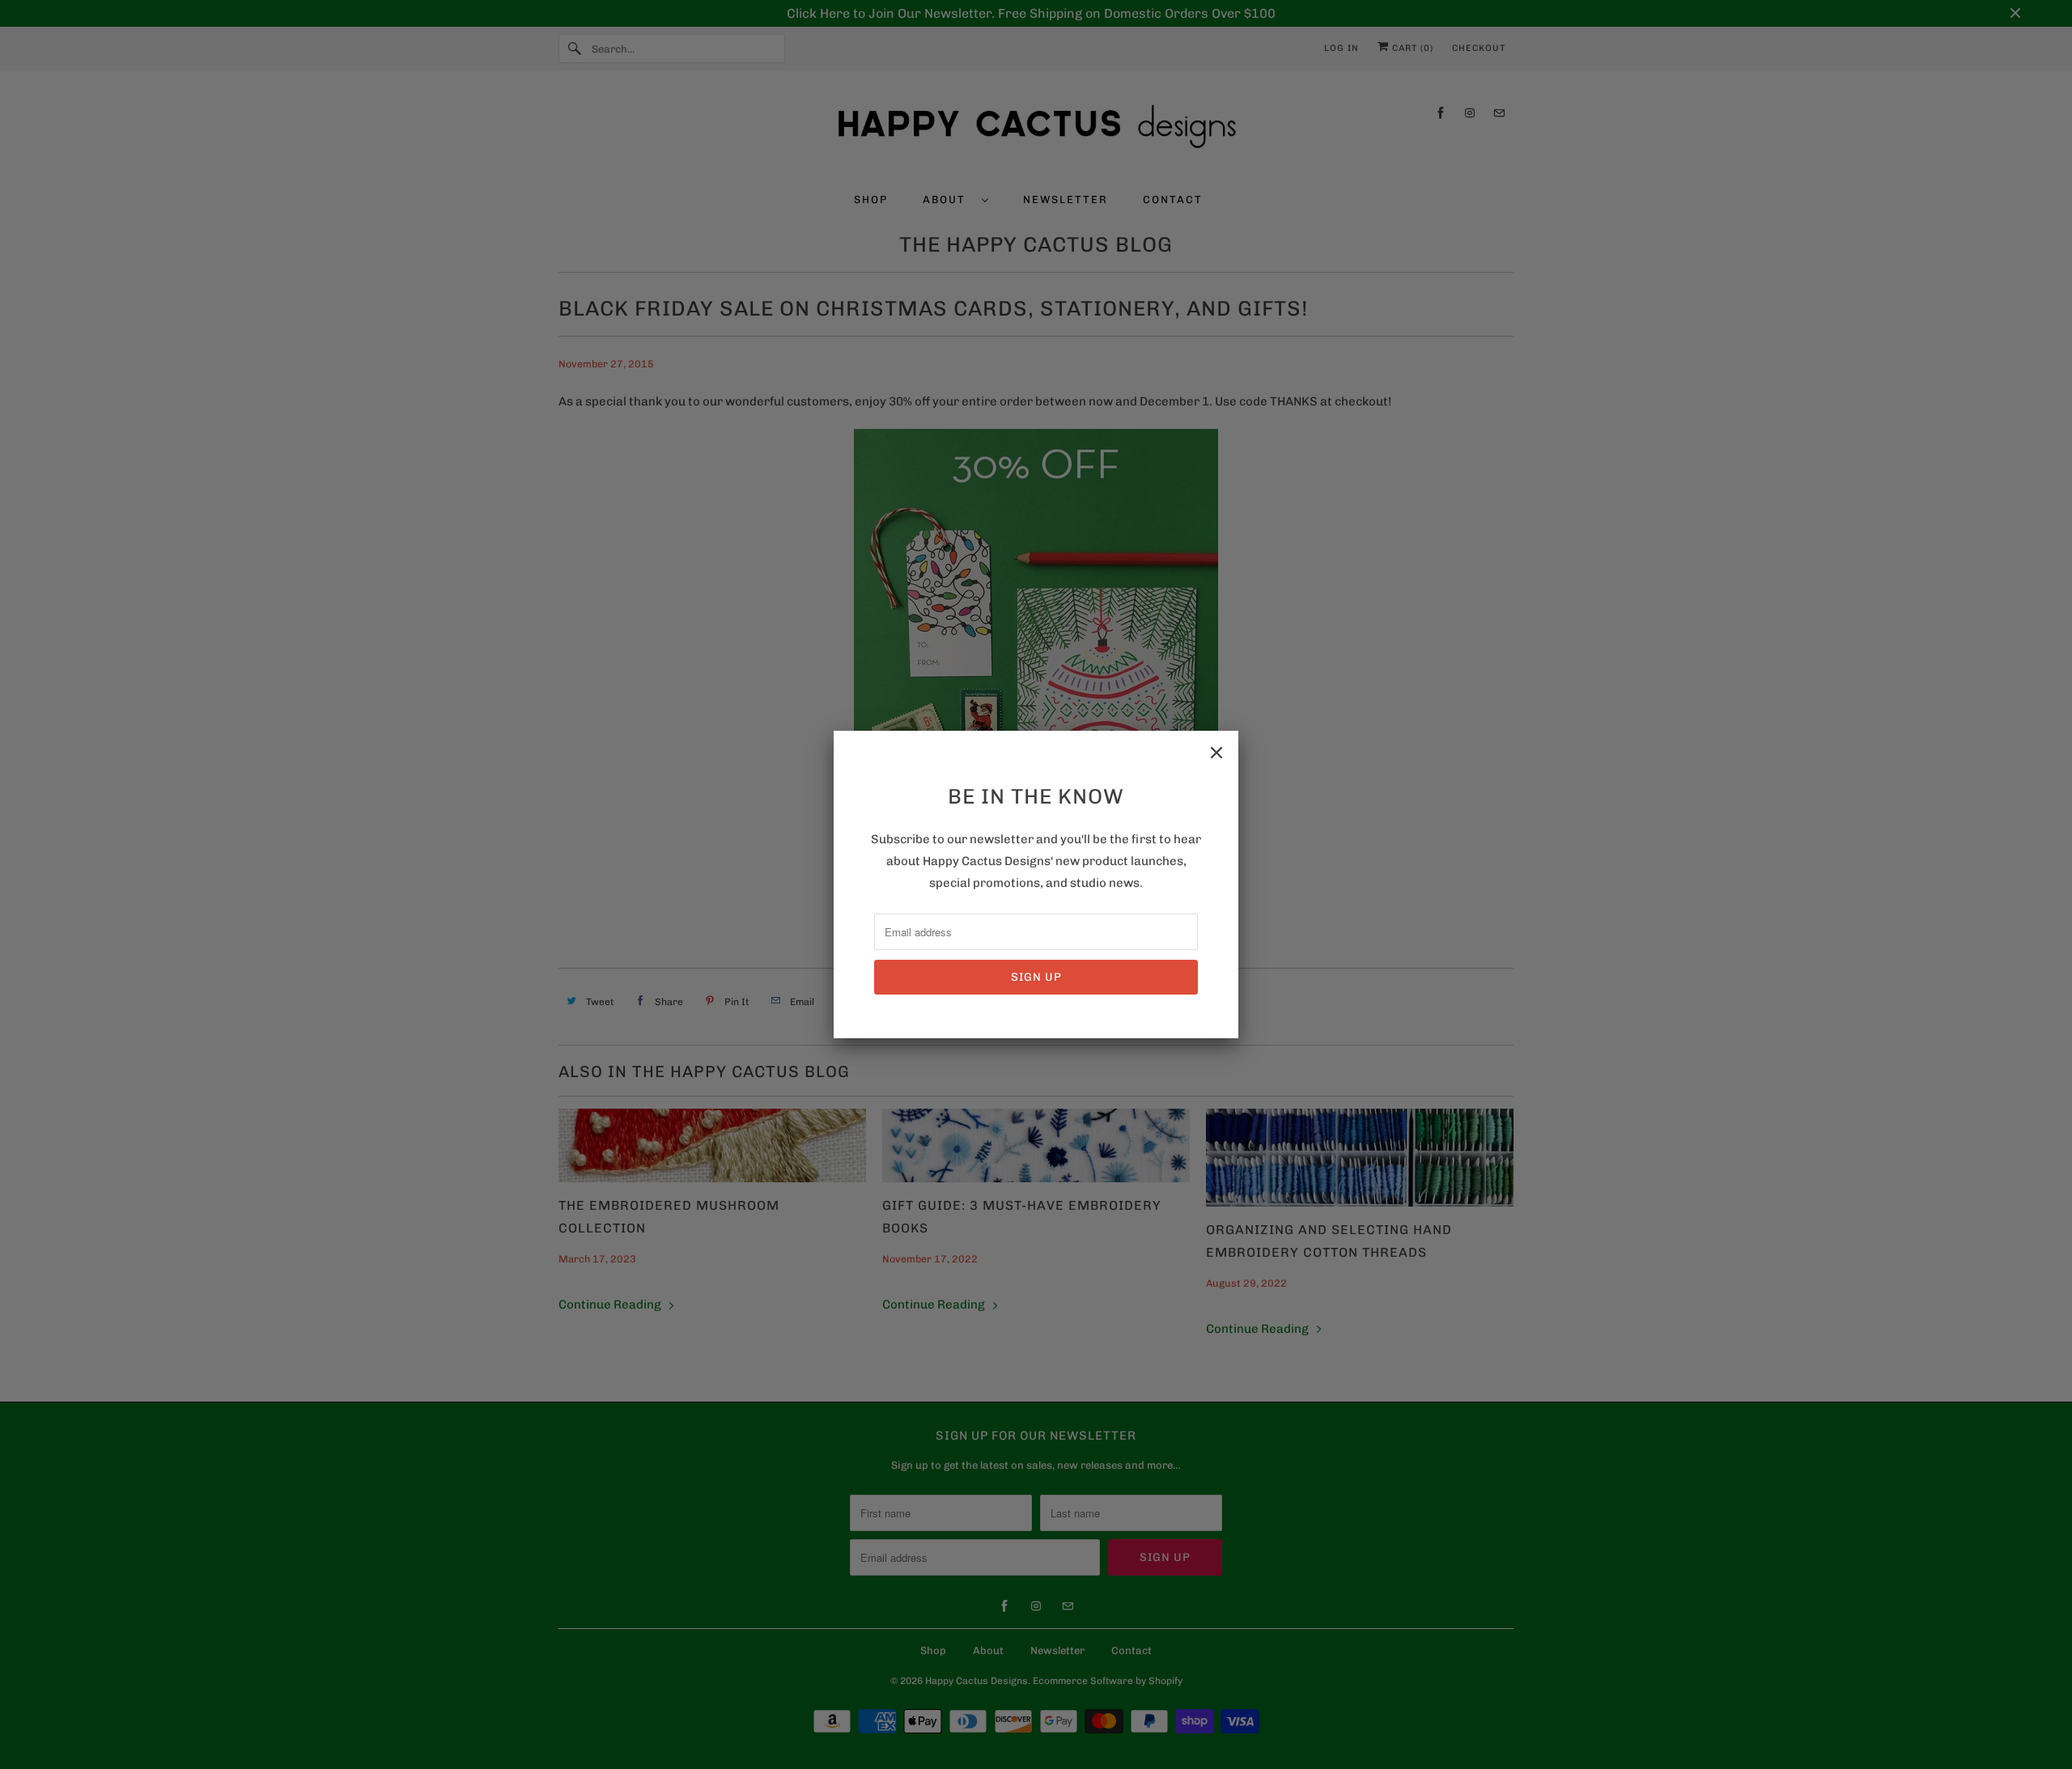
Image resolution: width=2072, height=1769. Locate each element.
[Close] (1216, 753)
